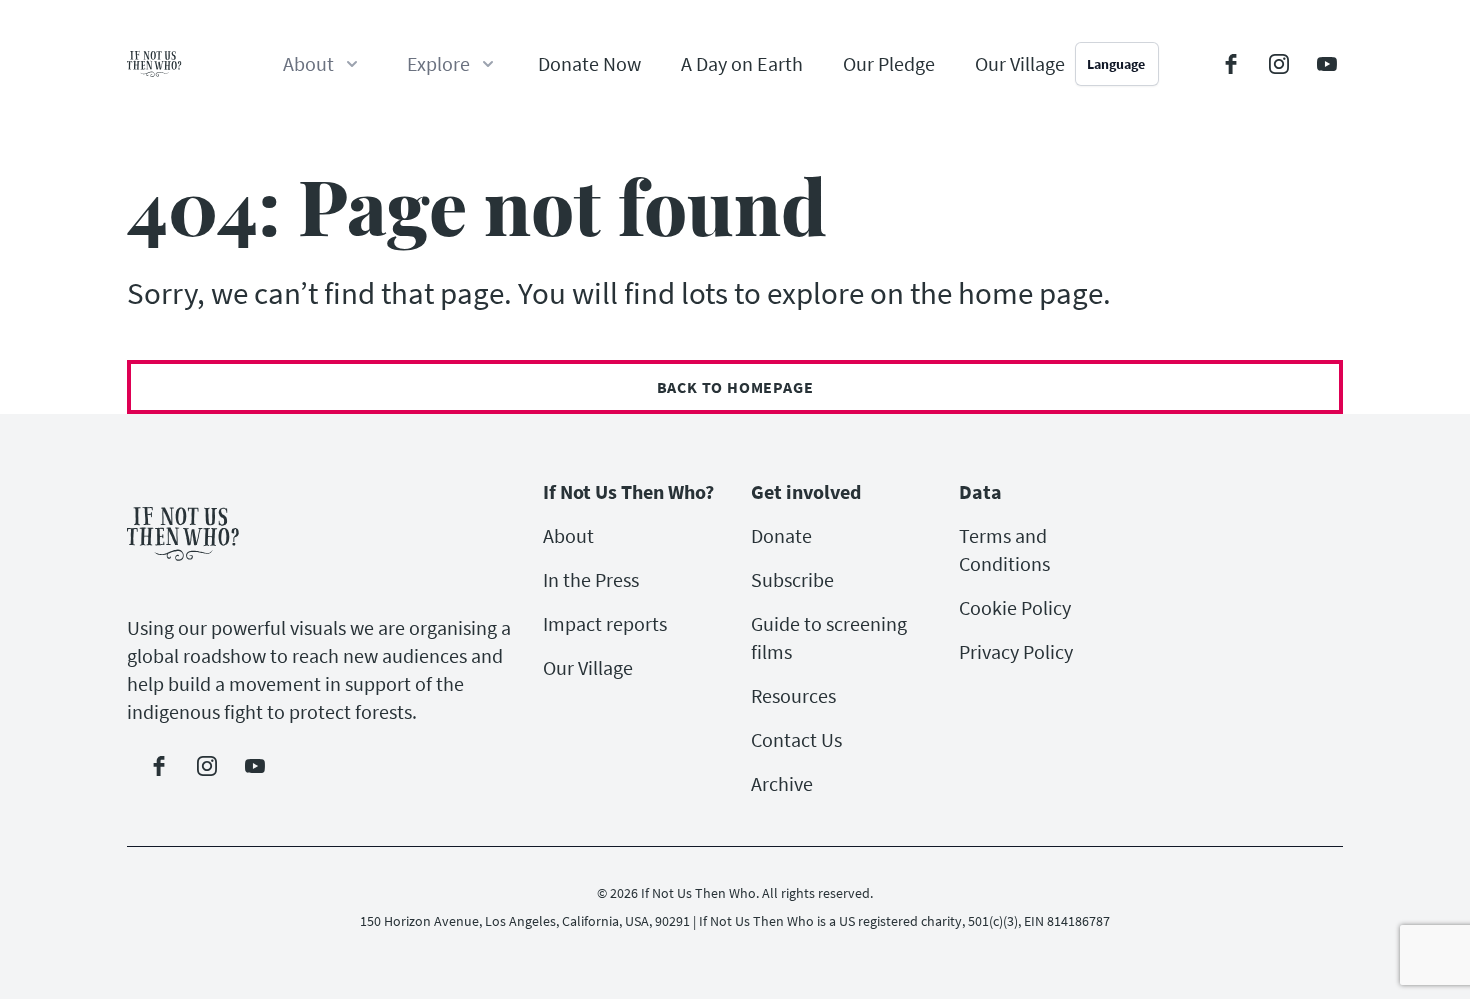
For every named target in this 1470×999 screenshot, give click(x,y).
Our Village (1020, 63)
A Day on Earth (742, 63)
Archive (782, 783)
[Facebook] (1231, 64)
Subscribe (792, 579)
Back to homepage (735, 387)
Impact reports (605, 623)
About (568, 535)
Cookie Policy (1015, 607)
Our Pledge (889, 63)
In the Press (591, 579)
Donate (781, 535)
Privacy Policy (1016, 651)
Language (1116, 64)
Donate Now (589, 63)
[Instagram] (1279, 64)
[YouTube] (1327, 64)
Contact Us (796, 739)
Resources (793, 695)
